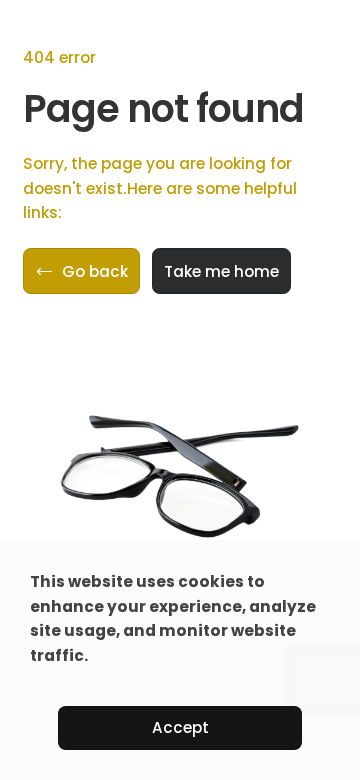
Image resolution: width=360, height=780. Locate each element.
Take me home (221, 271)
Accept (180, 727)
